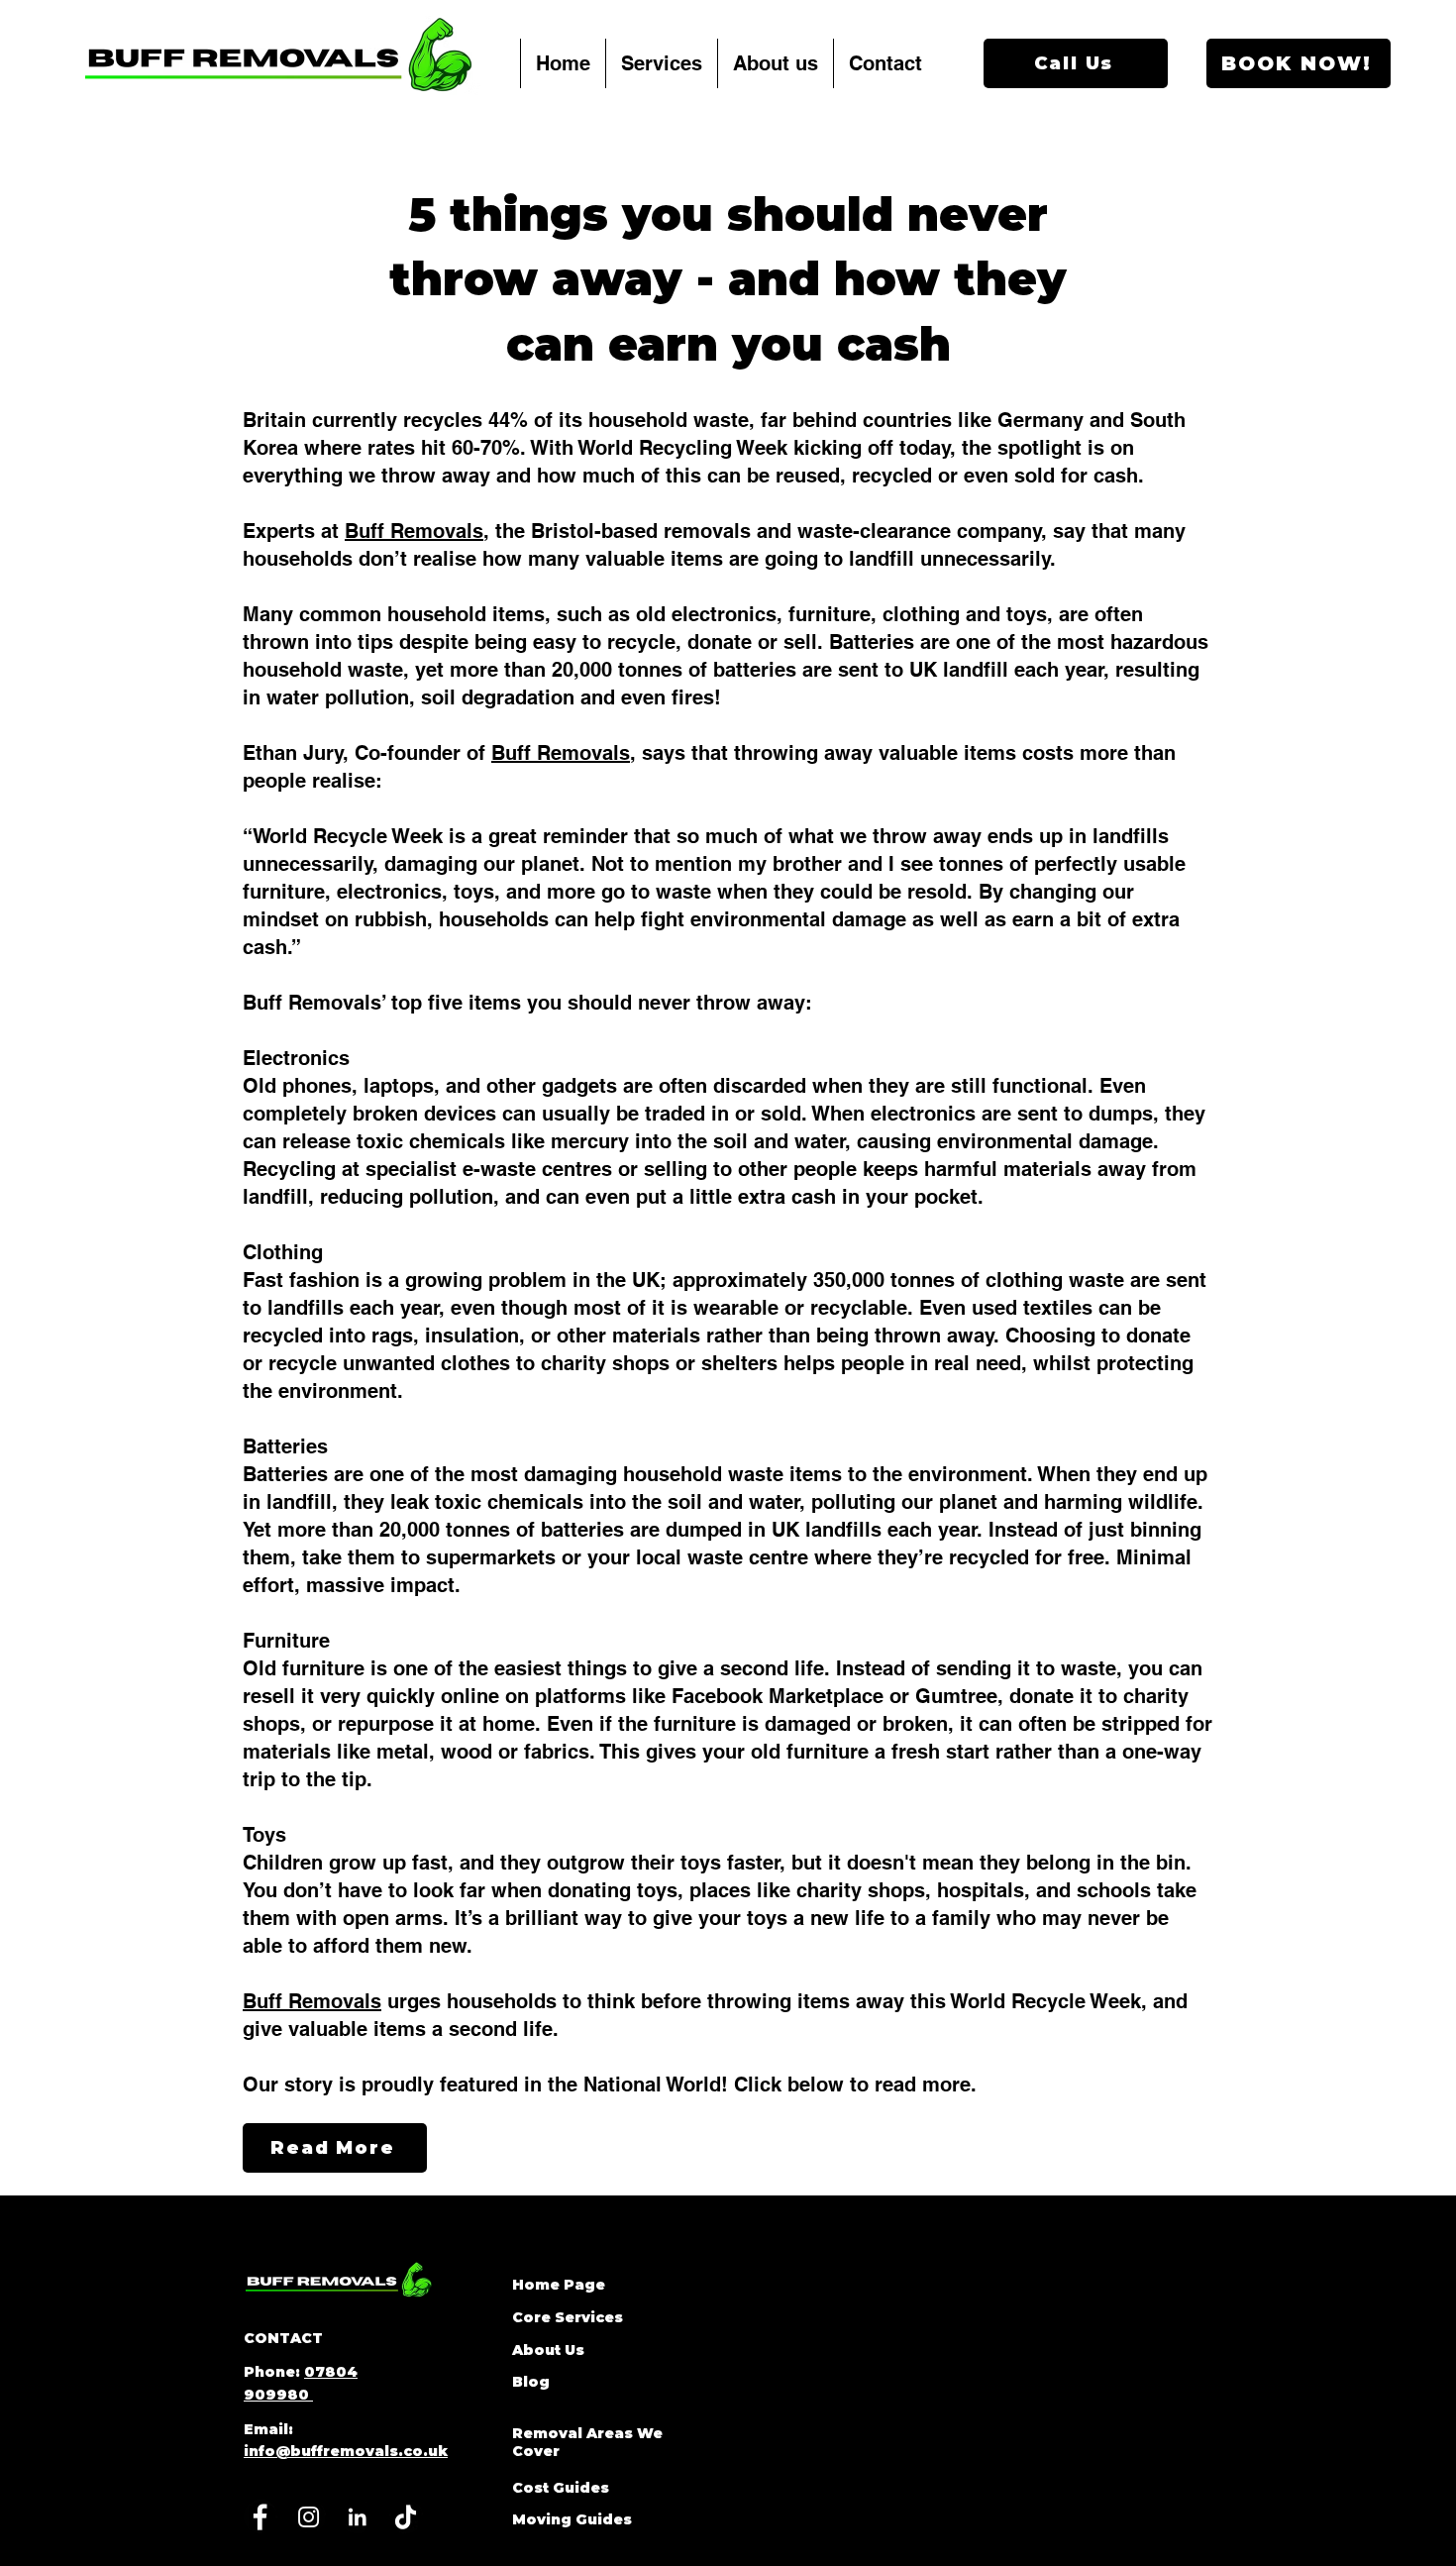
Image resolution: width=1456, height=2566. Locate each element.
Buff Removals (414, 531)
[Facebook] (260, 2517)
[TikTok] (406, 2517)
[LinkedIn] (357, 2517)
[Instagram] (309, 2517)
